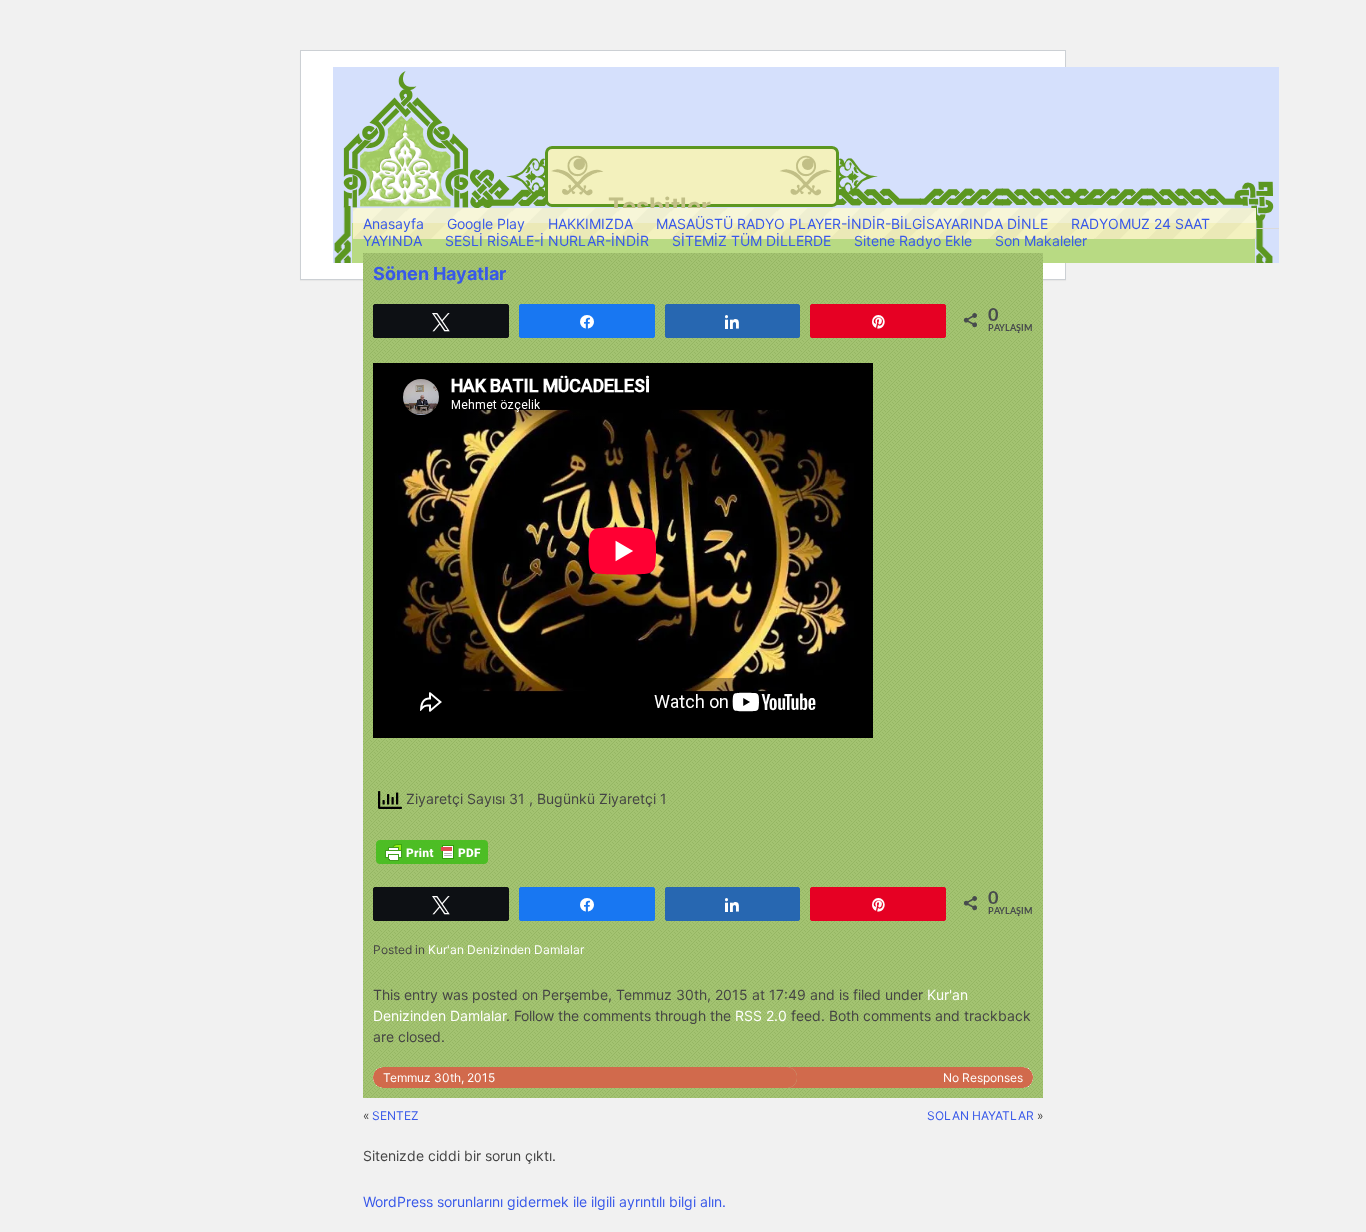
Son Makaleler (1041, 240)
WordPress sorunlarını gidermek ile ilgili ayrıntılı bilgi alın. (544, 1201)
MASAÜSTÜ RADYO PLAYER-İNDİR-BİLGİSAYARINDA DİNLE (852, 223)
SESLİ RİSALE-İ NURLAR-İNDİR (547, 240)
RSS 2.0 (761, 1015)
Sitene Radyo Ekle (913, 240)
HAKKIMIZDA (590, 223)
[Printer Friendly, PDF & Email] (432, 852)
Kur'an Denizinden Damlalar (506, 949)
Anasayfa (393, 223)
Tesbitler (659, 206)
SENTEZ (395, 1115)
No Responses (983, 1077)
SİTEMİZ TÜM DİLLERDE (751, 240)
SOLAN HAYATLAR (980, 1115)
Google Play (486, 223)
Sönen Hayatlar (439, 273)
